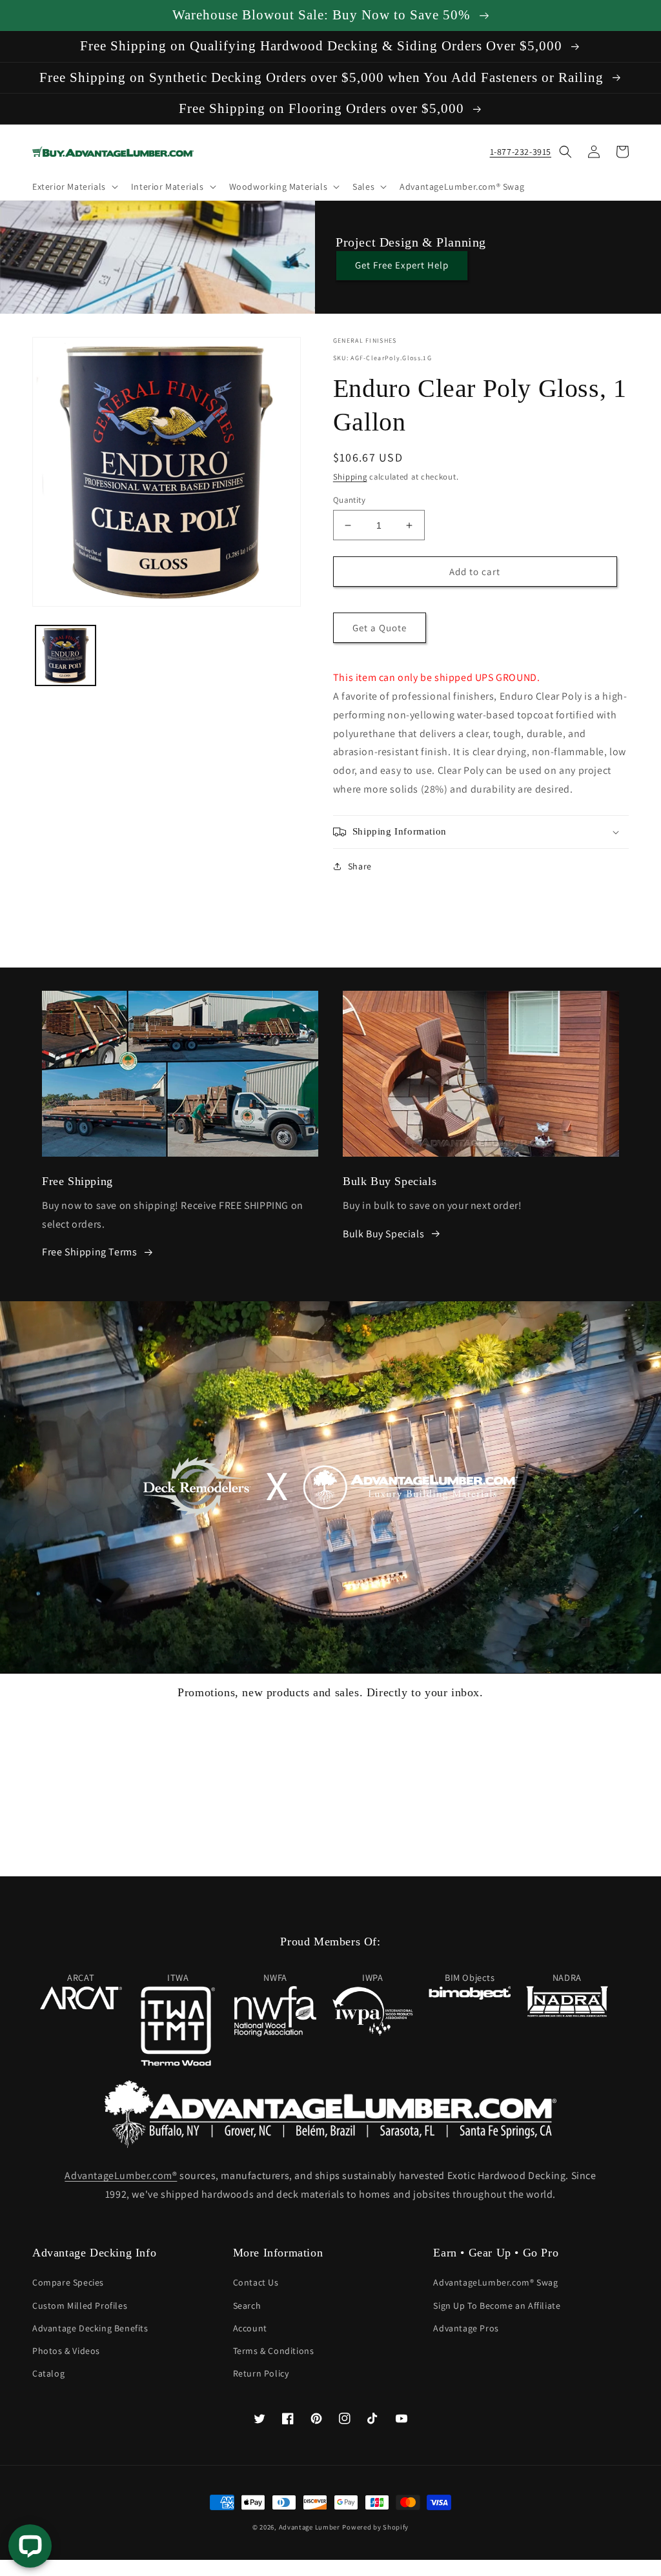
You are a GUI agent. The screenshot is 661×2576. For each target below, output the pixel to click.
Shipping (350, 477)
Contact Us (256, 2282)
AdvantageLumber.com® (121, 2175)
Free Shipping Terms (89, 1252)
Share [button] (360, 866)
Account (250, 2328)
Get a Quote (380, 628)
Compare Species (68, 2282)
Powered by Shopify (375, 2527)
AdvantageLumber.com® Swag (495, 2282)
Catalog (48, 2373)
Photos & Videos (66, 2351)
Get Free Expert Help (402, 265)
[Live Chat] (30, 2546)
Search (247, 2306)
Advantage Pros (466, 2328)
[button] (74, 187)
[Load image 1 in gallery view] (66, 655)
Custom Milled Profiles (80, 2306)
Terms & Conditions (274, 2351)
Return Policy (261, 2373)
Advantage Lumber (310, 2527)
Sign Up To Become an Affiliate (497, 2306)
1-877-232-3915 (521, 152)
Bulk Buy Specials (383, 1234)
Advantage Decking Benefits (90, 2328)
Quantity (349, 500)
